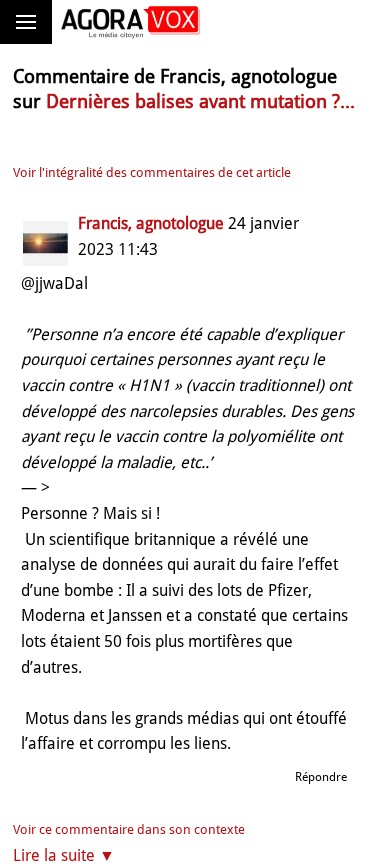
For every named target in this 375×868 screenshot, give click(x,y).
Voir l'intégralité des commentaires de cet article (152, 172)
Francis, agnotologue (151, 223)
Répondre (321, 777)
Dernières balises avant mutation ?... (200, 101)
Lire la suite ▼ (64, 855)
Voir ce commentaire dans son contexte (129, 829)
